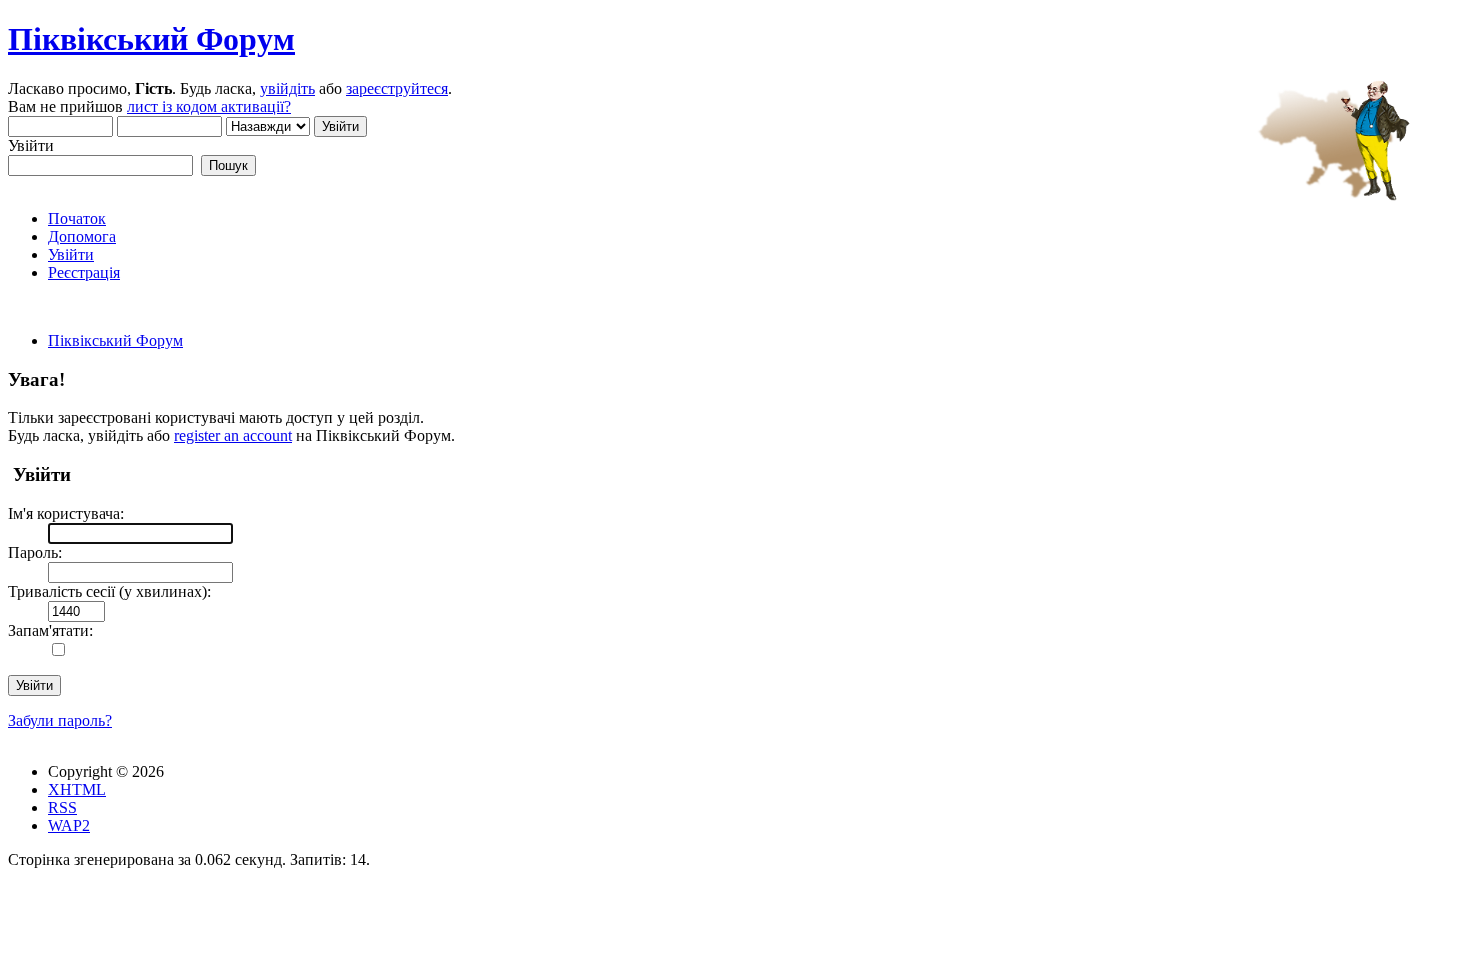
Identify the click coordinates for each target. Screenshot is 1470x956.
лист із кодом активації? (209, 106)
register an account (233, 435)
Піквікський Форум (151, 39)
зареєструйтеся (397, 88)
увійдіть (287, 88)
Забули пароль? (60, 720)
